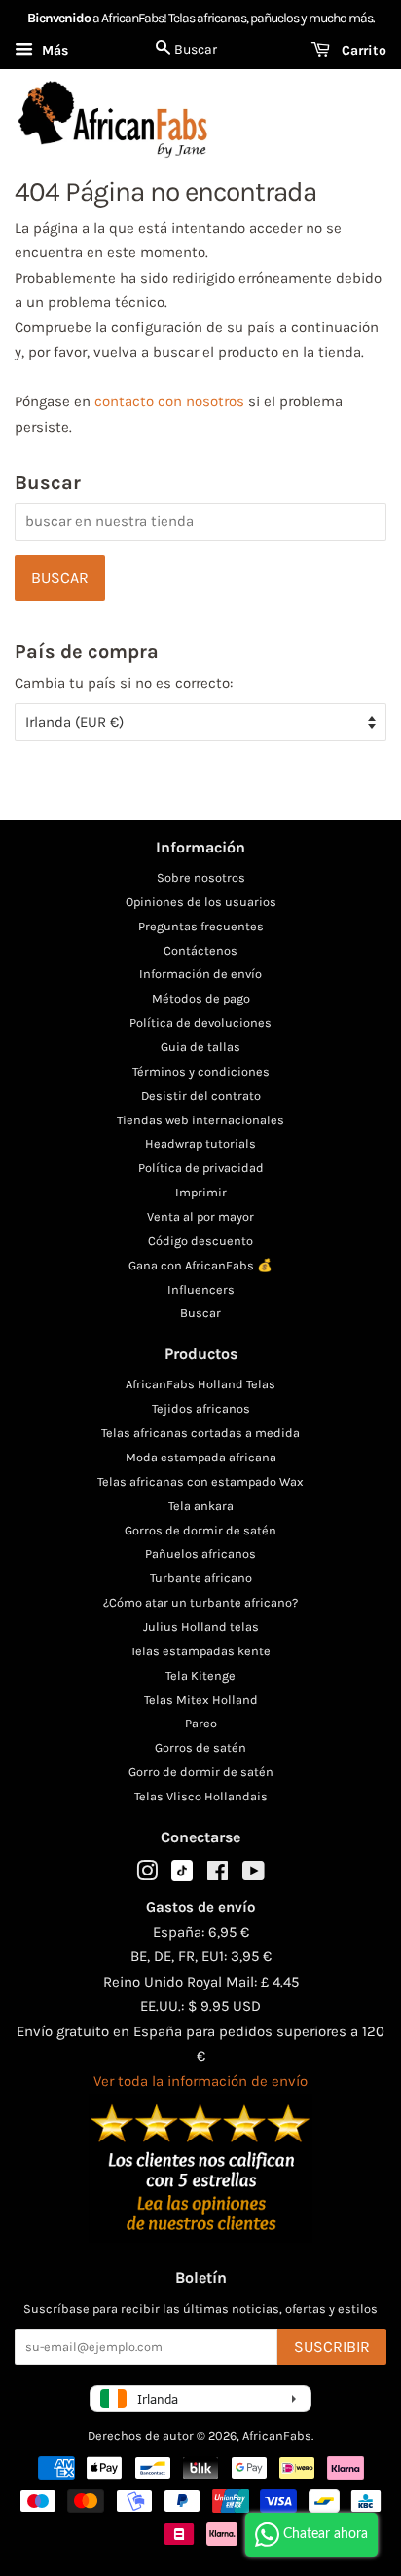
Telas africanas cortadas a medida (200, 1433)
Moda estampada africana (201, 1457)
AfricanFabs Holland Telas (200, 1384)
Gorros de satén (200, 1747)
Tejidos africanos (201, 1408)
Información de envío (200, 974)
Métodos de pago (201, 998)
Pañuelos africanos (200, 1553)
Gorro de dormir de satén (201, 1772)
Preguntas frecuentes (201, 926)
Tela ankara (201, 1506)
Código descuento (200, 1241)
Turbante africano (201, 1578)
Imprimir (201, 1192)
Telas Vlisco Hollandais (201, 1796)
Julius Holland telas (201, 1627)
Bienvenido (59, 18)
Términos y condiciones (201, 1071)
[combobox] (200, 522)
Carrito (362, 50)
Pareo (201, 1723)
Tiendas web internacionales (200, 1120)
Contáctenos (200, 950)
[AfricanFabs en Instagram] (147, 1875)
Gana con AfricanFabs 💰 (200, 1265)
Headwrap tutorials (200, 1143)
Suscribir (332, 2347)
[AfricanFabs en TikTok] (182, 1877)
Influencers (201, 1289)
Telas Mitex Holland (201, 1700)
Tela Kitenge (200, 1675)
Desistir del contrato (201, 1096)
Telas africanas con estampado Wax (200, 1481)
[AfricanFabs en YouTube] (254, 1875)
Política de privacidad (201, 1168)
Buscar (200, 1313)
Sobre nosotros (201, 877)
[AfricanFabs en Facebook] (218, 1875)
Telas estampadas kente (200, 1651)
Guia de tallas (200, 1047)
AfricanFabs (277, 2435)
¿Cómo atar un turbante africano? (200, 1602)
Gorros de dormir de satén (200, 1530)
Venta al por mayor (200, 1216)
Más (53, 50)
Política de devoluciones (200, 1023)
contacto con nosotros (169, 401)
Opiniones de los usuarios (201, 902)
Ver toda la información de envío (200, 2081)
